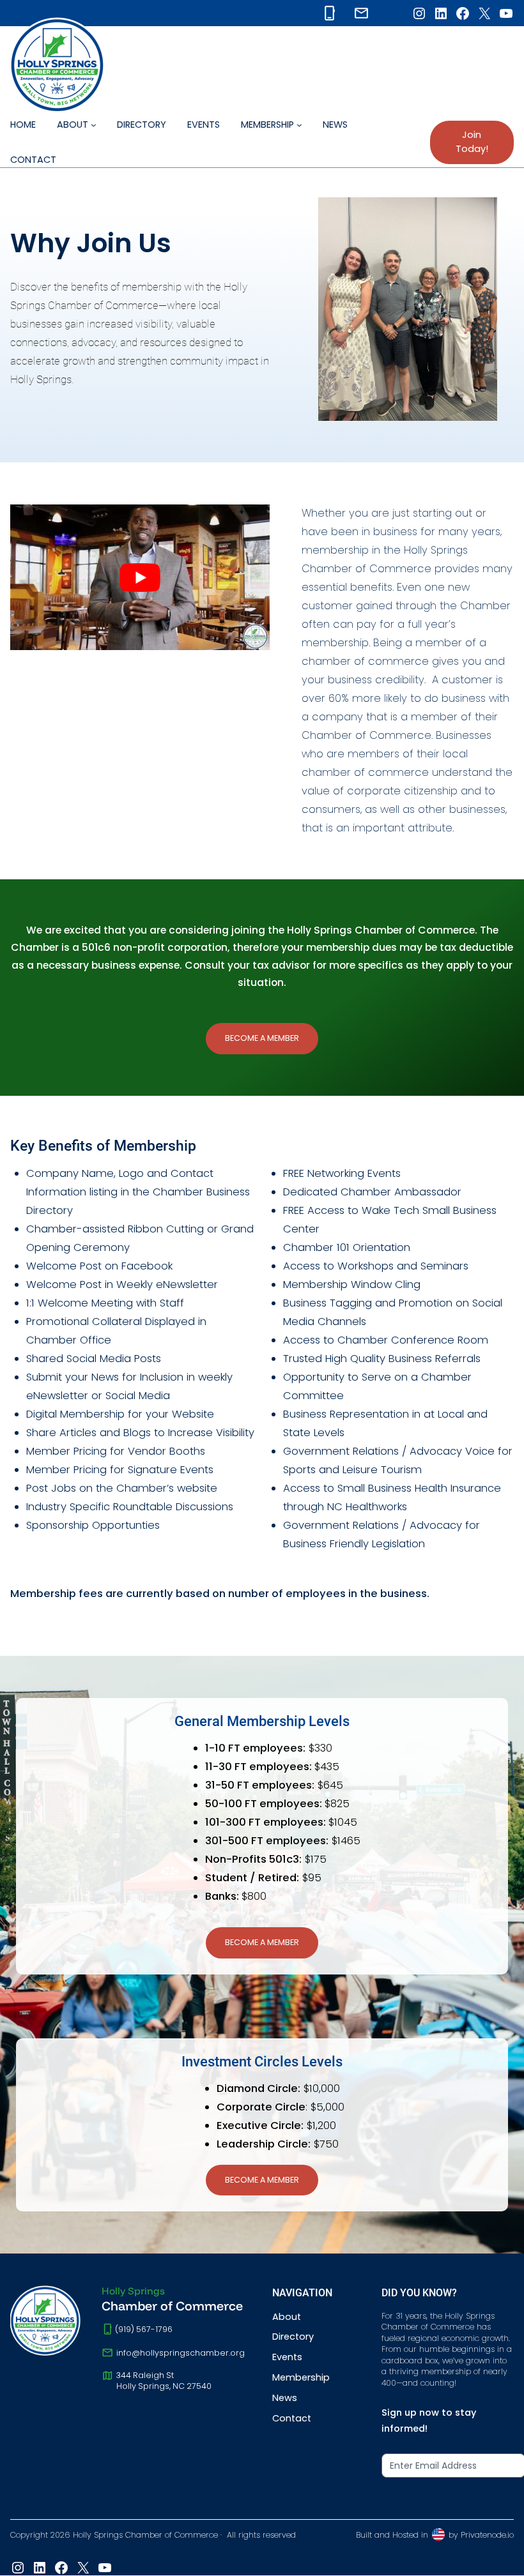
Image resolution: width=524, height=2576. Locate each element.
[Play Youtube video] (140, 577)
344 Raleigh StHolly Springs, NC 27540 (164, 2381)
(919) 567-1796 (144, 2329)
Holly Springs (133, 2291)
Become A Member (262, 1038)
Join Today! (472, 142)
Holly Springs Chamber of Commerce (145, 2535)
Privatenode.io (487, 2535)
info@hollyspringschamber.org (181, 2353)
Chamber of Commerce (172, 2306)
